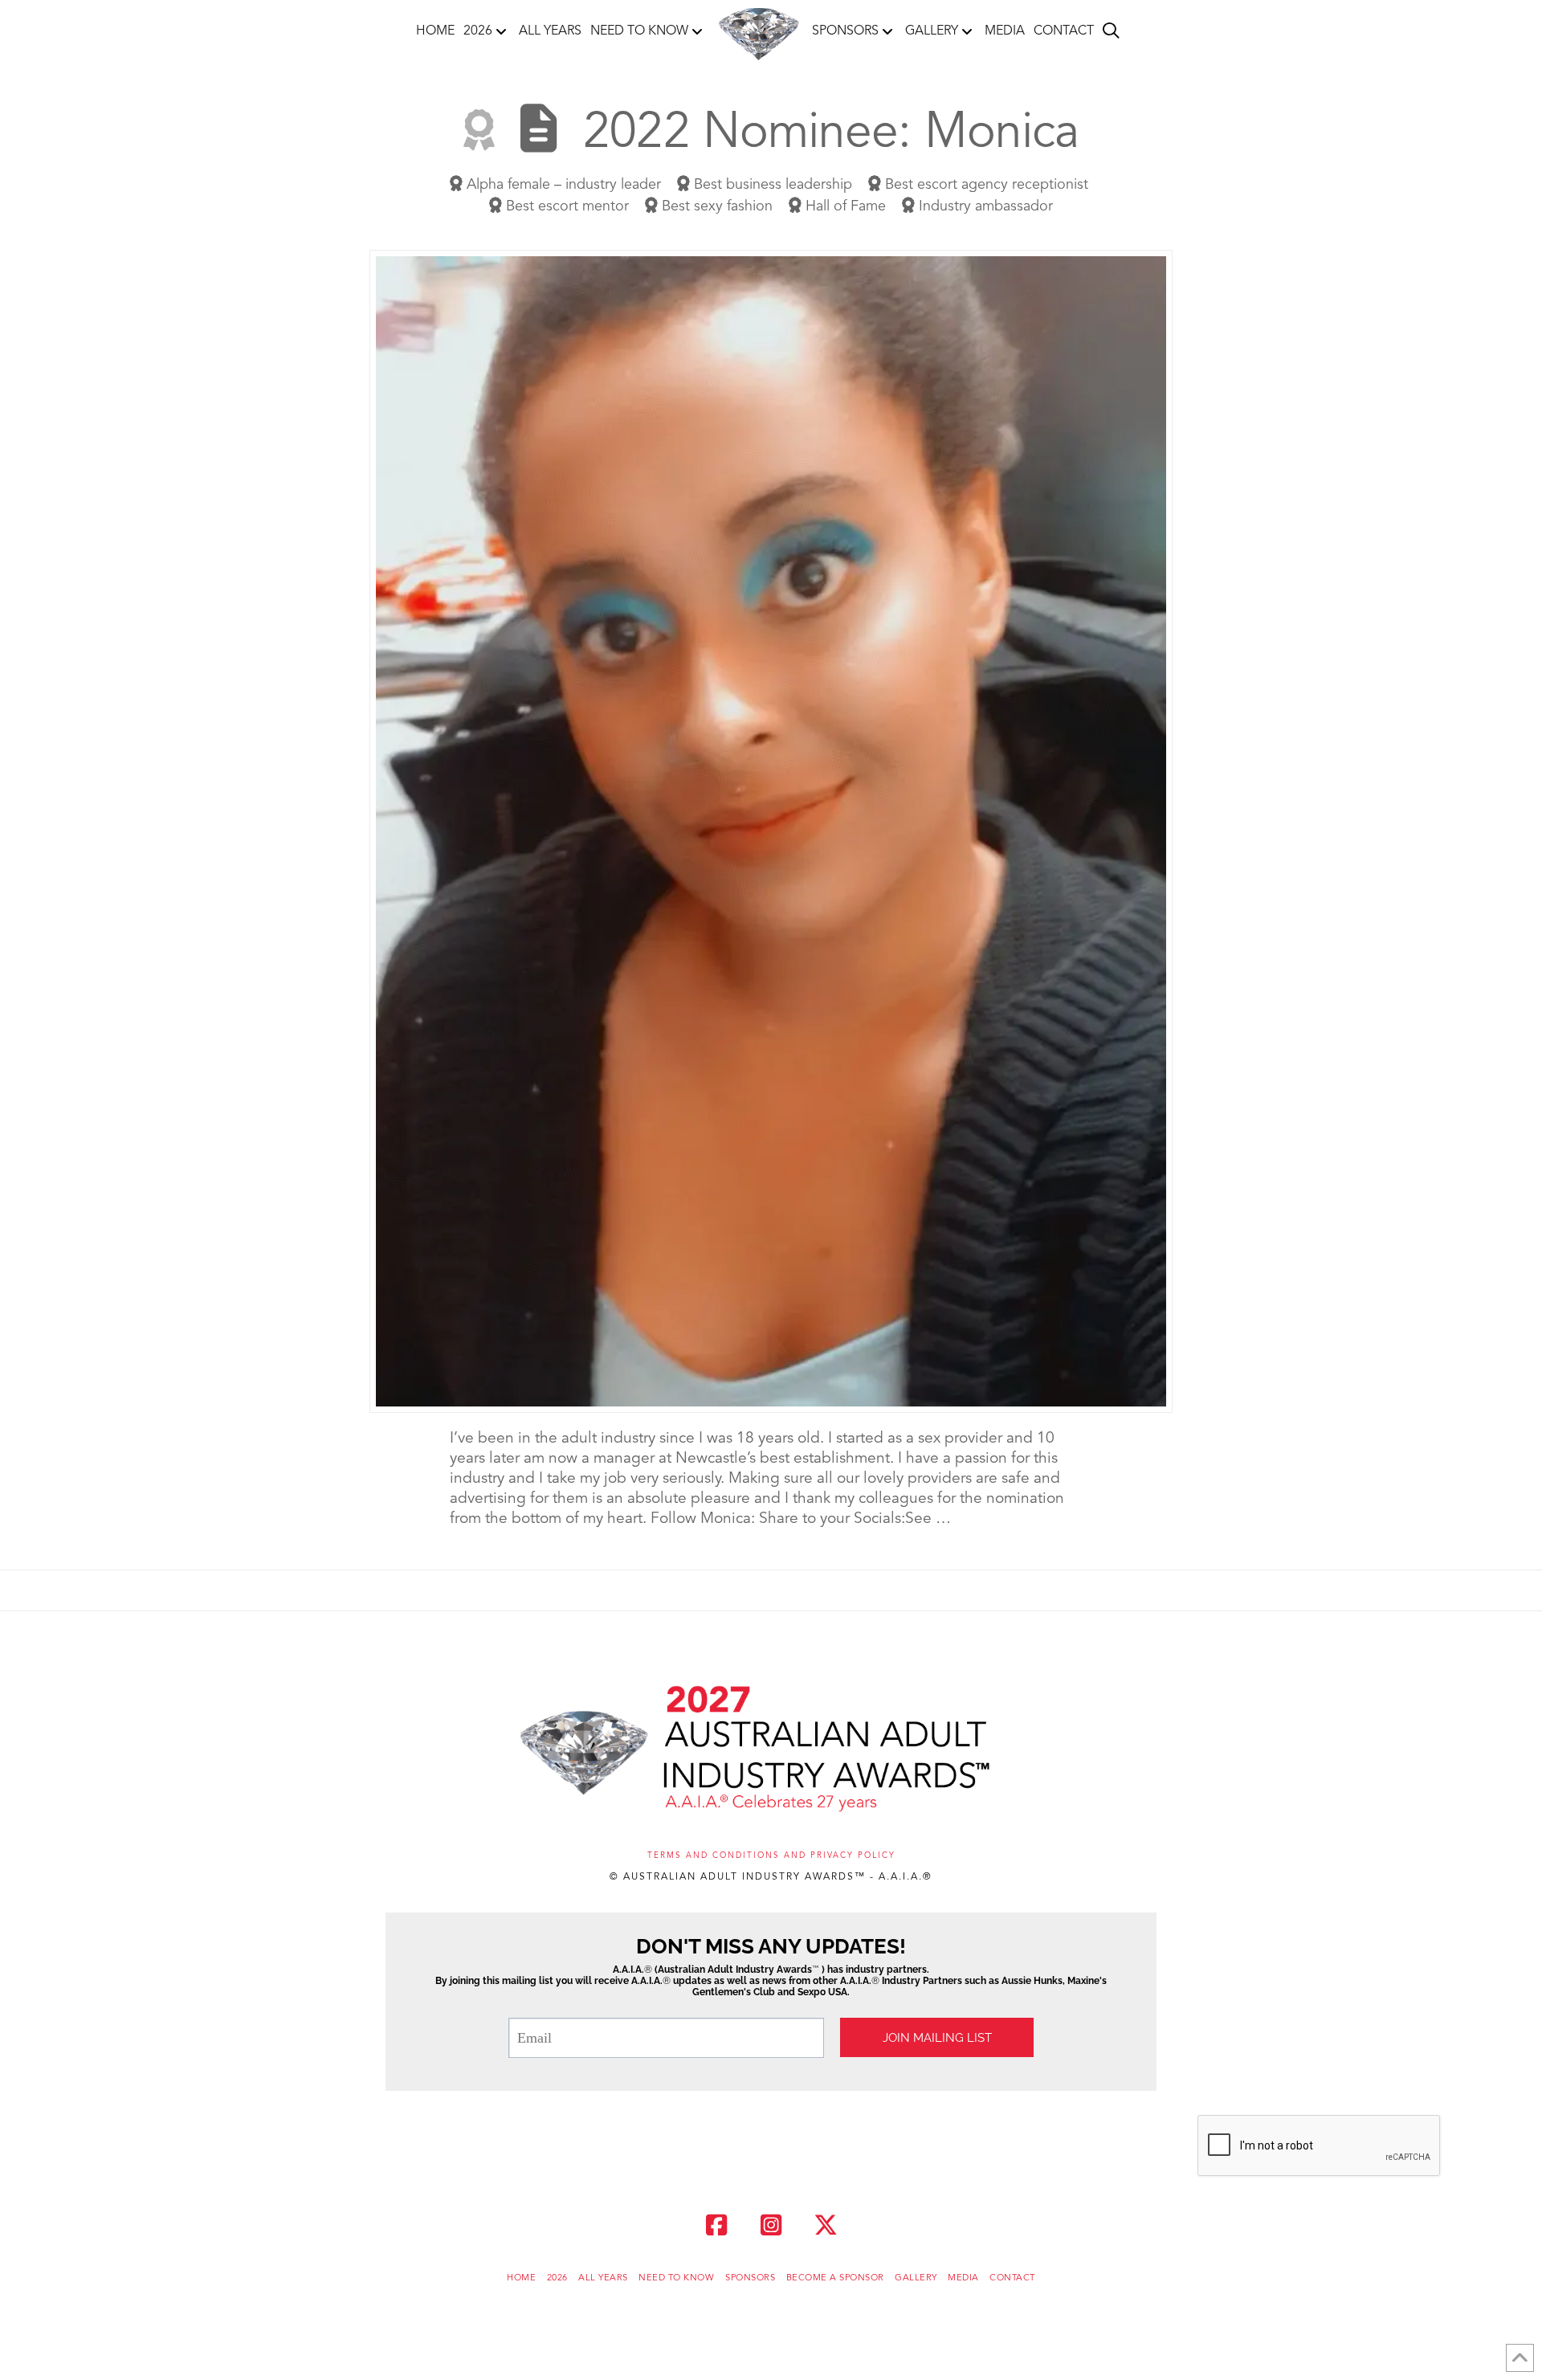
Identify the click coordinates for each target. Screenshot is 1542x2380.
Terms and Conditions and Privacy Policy (771, 1855)
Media (963, 2278)
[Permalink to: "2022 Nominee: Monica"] (771, 831)
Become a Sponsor (835, 2278)
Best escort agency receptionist (985, 185)
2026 (557, 2278)
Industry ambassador (984, 206)
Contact (1012, 2278)
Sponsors (750, 2278)
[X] (826, 2225)
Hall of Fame (844, 206)
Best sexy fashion (715, 206)
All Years (603, 2278)
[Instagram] (771, 2225)
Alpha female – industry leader (562, 185)
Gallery (916, 2278)
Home (521, 2278)
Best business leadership (771, 185)
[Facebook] (716, 2225)
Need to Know (676, 2278)
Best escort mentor (565, 206)
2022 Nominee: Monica (831, 134)
